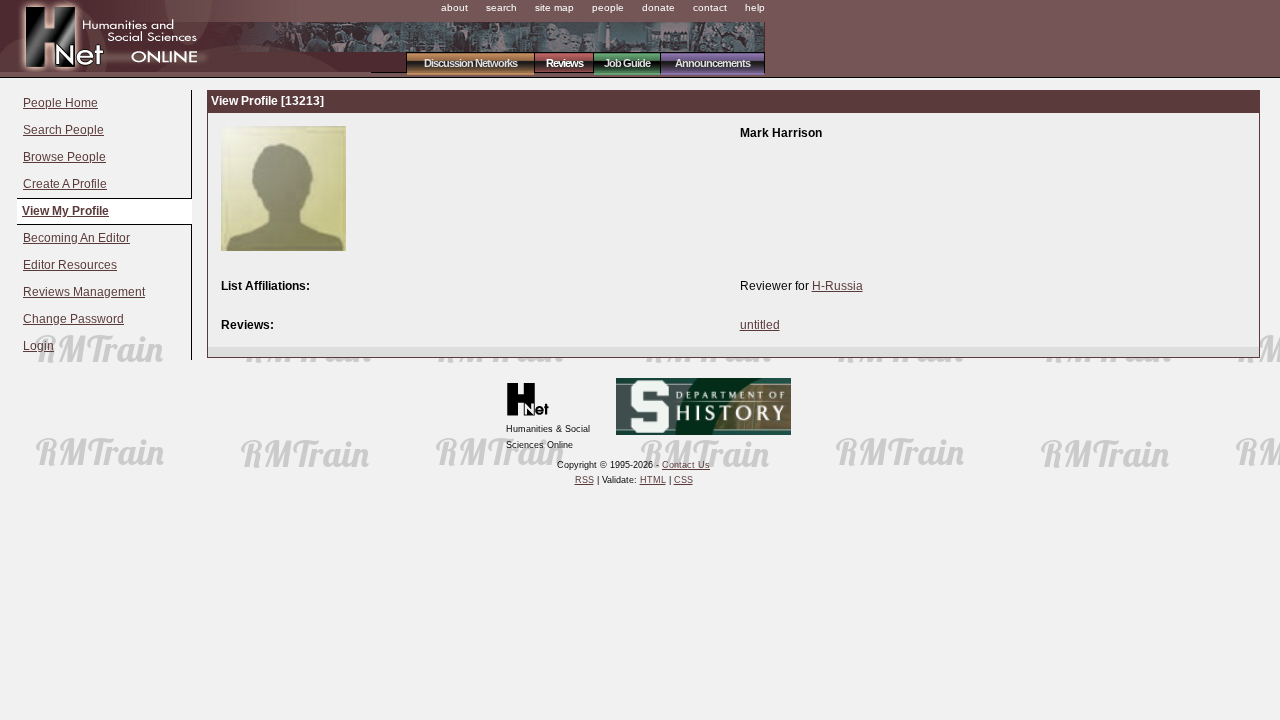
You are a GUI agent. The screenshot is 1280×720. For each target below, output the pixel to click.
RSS (584, 480)
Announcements (712, 63)
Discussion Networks (470, 63)
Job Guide (627, 63)
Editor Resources (70, 265)
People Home (60, 103)
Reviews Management (84, 292)
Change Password (73, 319)
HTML (653, 480)
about (454, 7)
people (608, 7)
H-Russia (837, 286)
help (755, 7)
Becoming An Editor (76, 238)
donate (658, 7)
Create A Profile (65, 184)
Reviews (564, 63)
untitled (760, 325)
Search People (63, 130)
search (501, 7)
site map (554, 7)
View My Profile (65, 211)
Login (38, 346)
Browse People (64, 157)
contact (710, 7)
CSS (683, 480)
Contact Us (686, 465)
